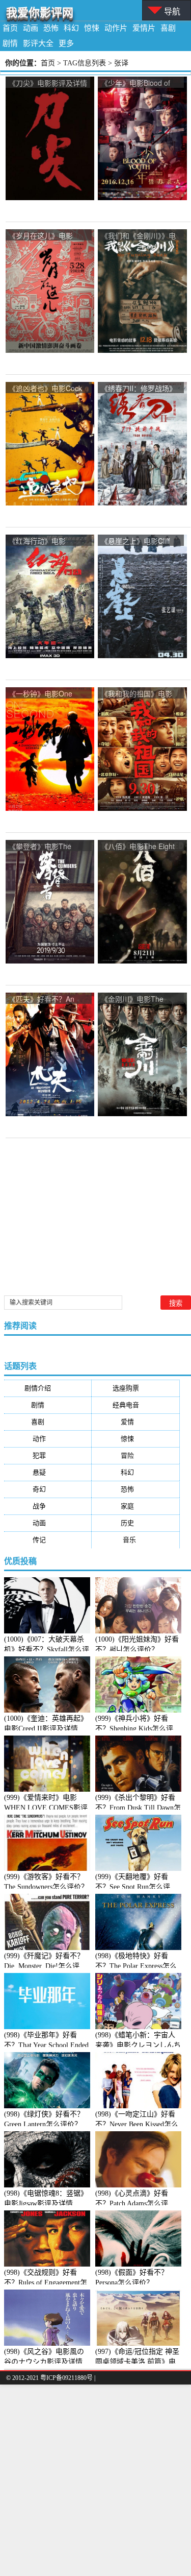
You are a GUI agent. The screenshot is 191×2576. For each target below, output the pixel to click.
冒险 (135, 1455)
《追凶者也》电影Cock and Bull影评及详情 (45, 389)
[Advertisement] (95, 2480)
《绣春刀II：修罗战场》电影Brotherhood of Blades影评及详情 (139, 389)
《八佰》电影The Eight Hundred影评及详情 (138, 847)
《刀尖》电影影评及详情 (48, 83)
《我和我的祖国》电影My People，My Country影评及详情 (140, 694)
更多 (66, 43)
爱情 (135, 1422)
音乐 (136, 1540)
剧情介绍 (48, 1388)
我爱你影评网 (40, 13)
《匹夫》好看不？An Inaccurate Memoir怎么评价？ (46, 1000)
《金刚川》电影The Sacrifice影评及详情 (132, 1000)
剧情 (10, 43)
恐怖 (51, 28)
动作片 (116, 28)
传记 (47, 1540)
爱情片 (144, 28)
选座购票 (136, 1388)
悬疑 (47, 1472)
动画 (31, 28)
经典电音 (136, 1405)
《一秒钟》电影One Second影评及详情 (40, 694)
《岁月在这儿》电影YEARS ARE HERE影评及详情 (46, 236)
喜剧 (168, 28)
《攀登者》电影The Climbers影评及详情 (41, 847)
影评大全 (38, 43)
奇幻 (47, 1489)
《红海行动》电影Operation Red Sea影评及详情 (47, 541)
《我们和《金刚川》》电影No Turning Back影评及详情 (138, 236)
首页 (10, 28)
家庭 (135, 1506)
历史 (135, 1523)
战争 (47, 1506)
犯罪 (47, 1455)
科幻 (71, 28)
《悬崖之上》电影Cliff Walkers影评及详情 (135, 541)
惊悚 (92, 28)
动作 (47, 1439)
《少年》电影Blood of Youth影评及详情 (135, 83)
